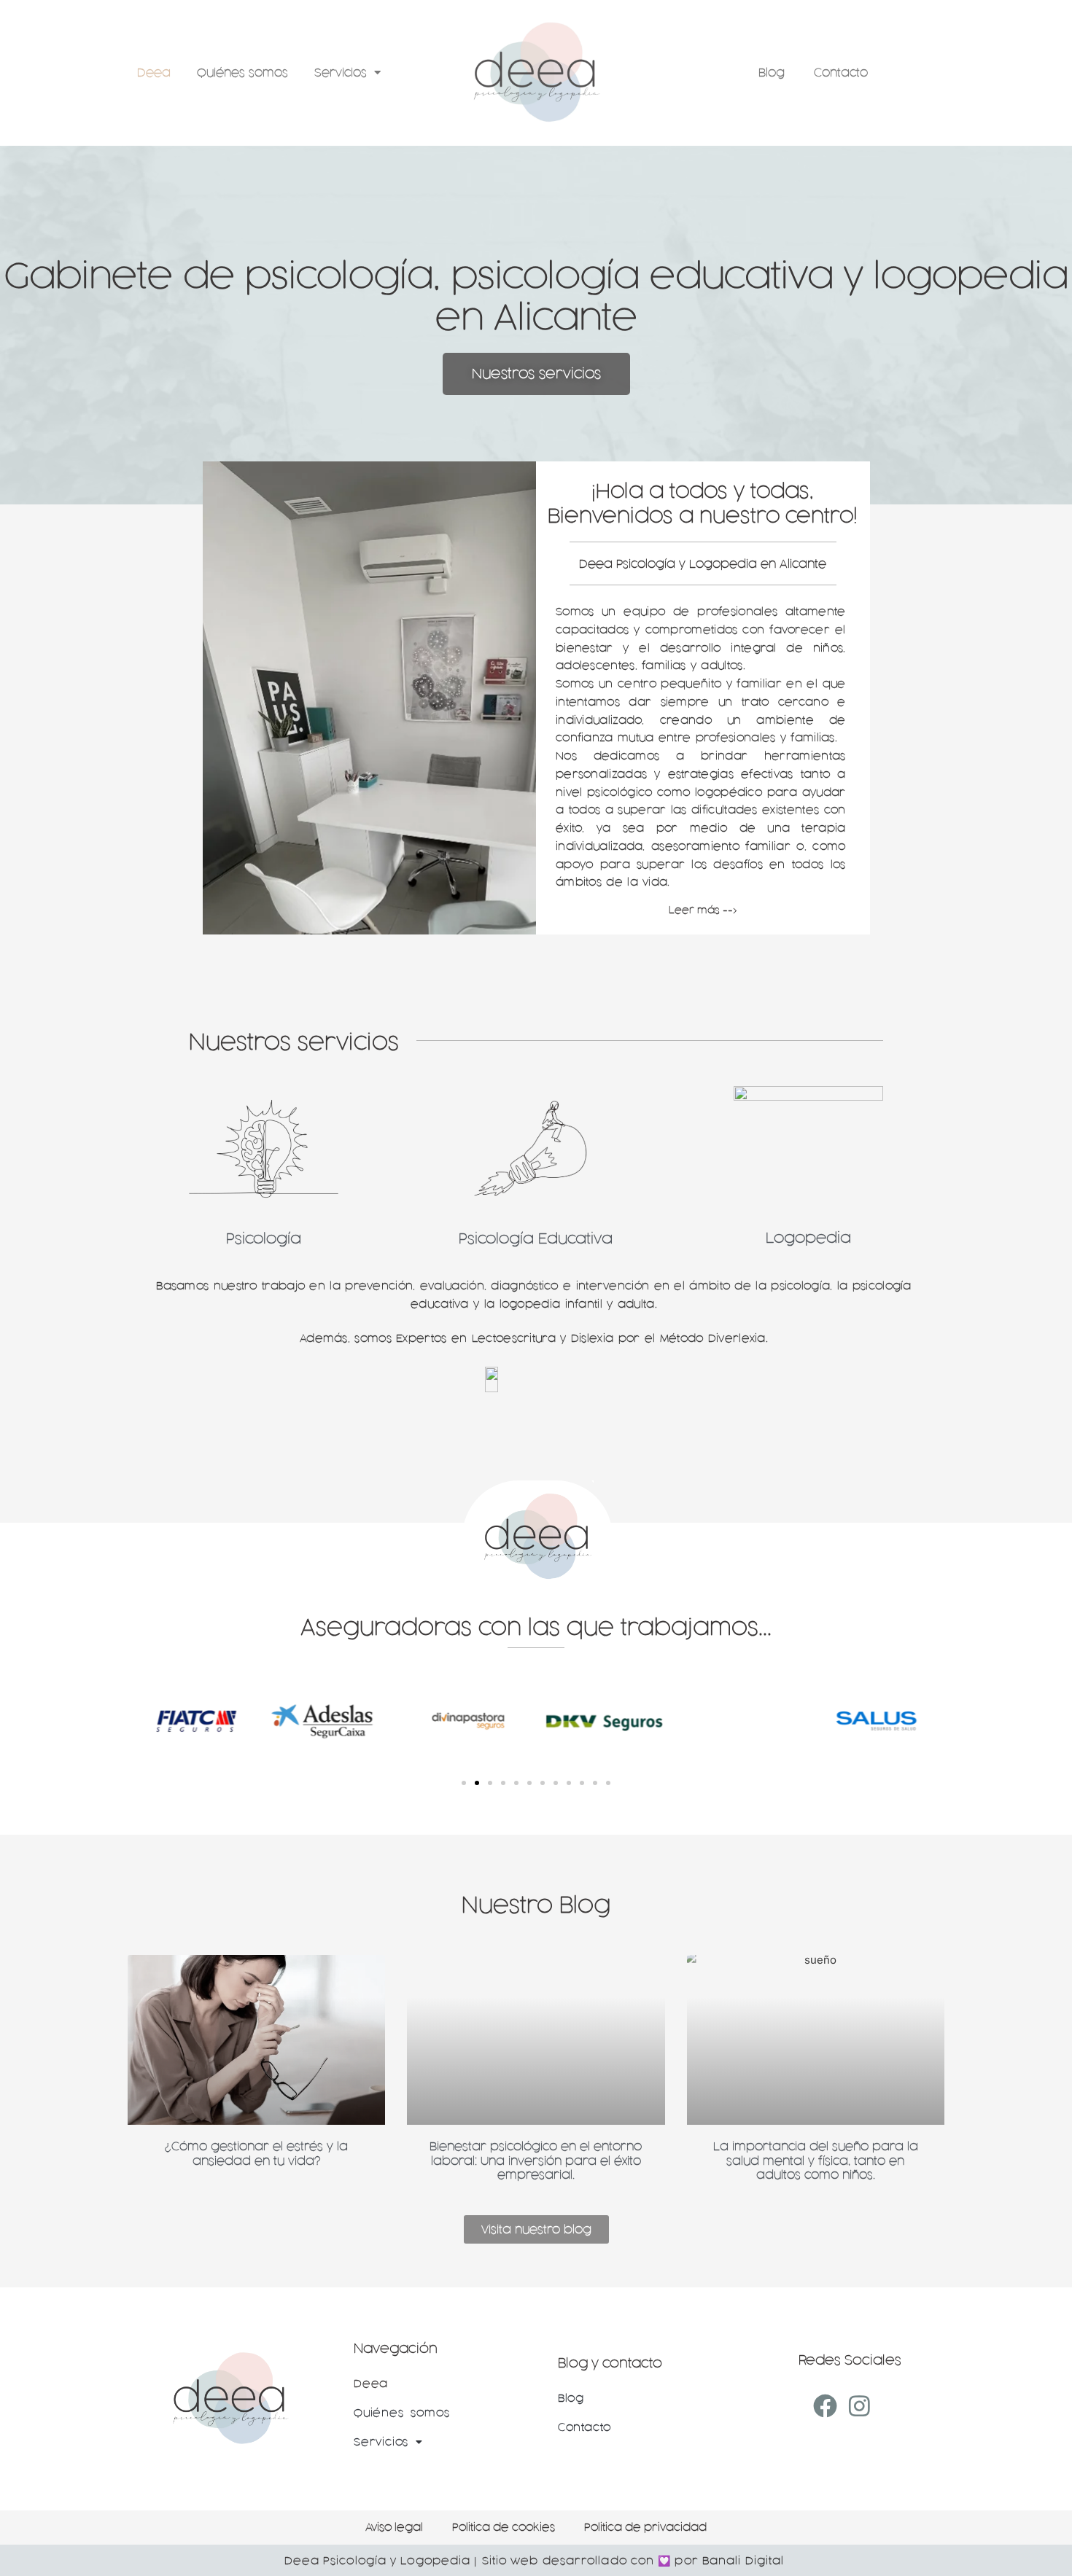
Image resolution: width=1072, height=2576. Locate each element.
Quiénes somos (242, 73)
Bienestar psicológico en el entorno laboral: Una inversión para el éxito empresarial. (536, 2161)
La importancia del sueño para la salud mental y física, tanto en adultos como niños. (816, 2161)
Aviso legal (394, 2527)
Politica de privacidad (645, 2527)
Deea (154, 73)
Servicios (341, 73)
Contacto (841, 73)
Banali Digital (743, 2561)
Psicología (264, 1238)
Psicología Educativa (536, 1238)
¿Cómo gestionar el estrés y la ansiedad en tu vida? (256, 2154)
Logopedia (808, 1238)
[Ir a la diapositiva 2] (477, 1783)
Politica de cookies (504, 2527)
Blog (772, 73)
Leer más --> (703, 910)
